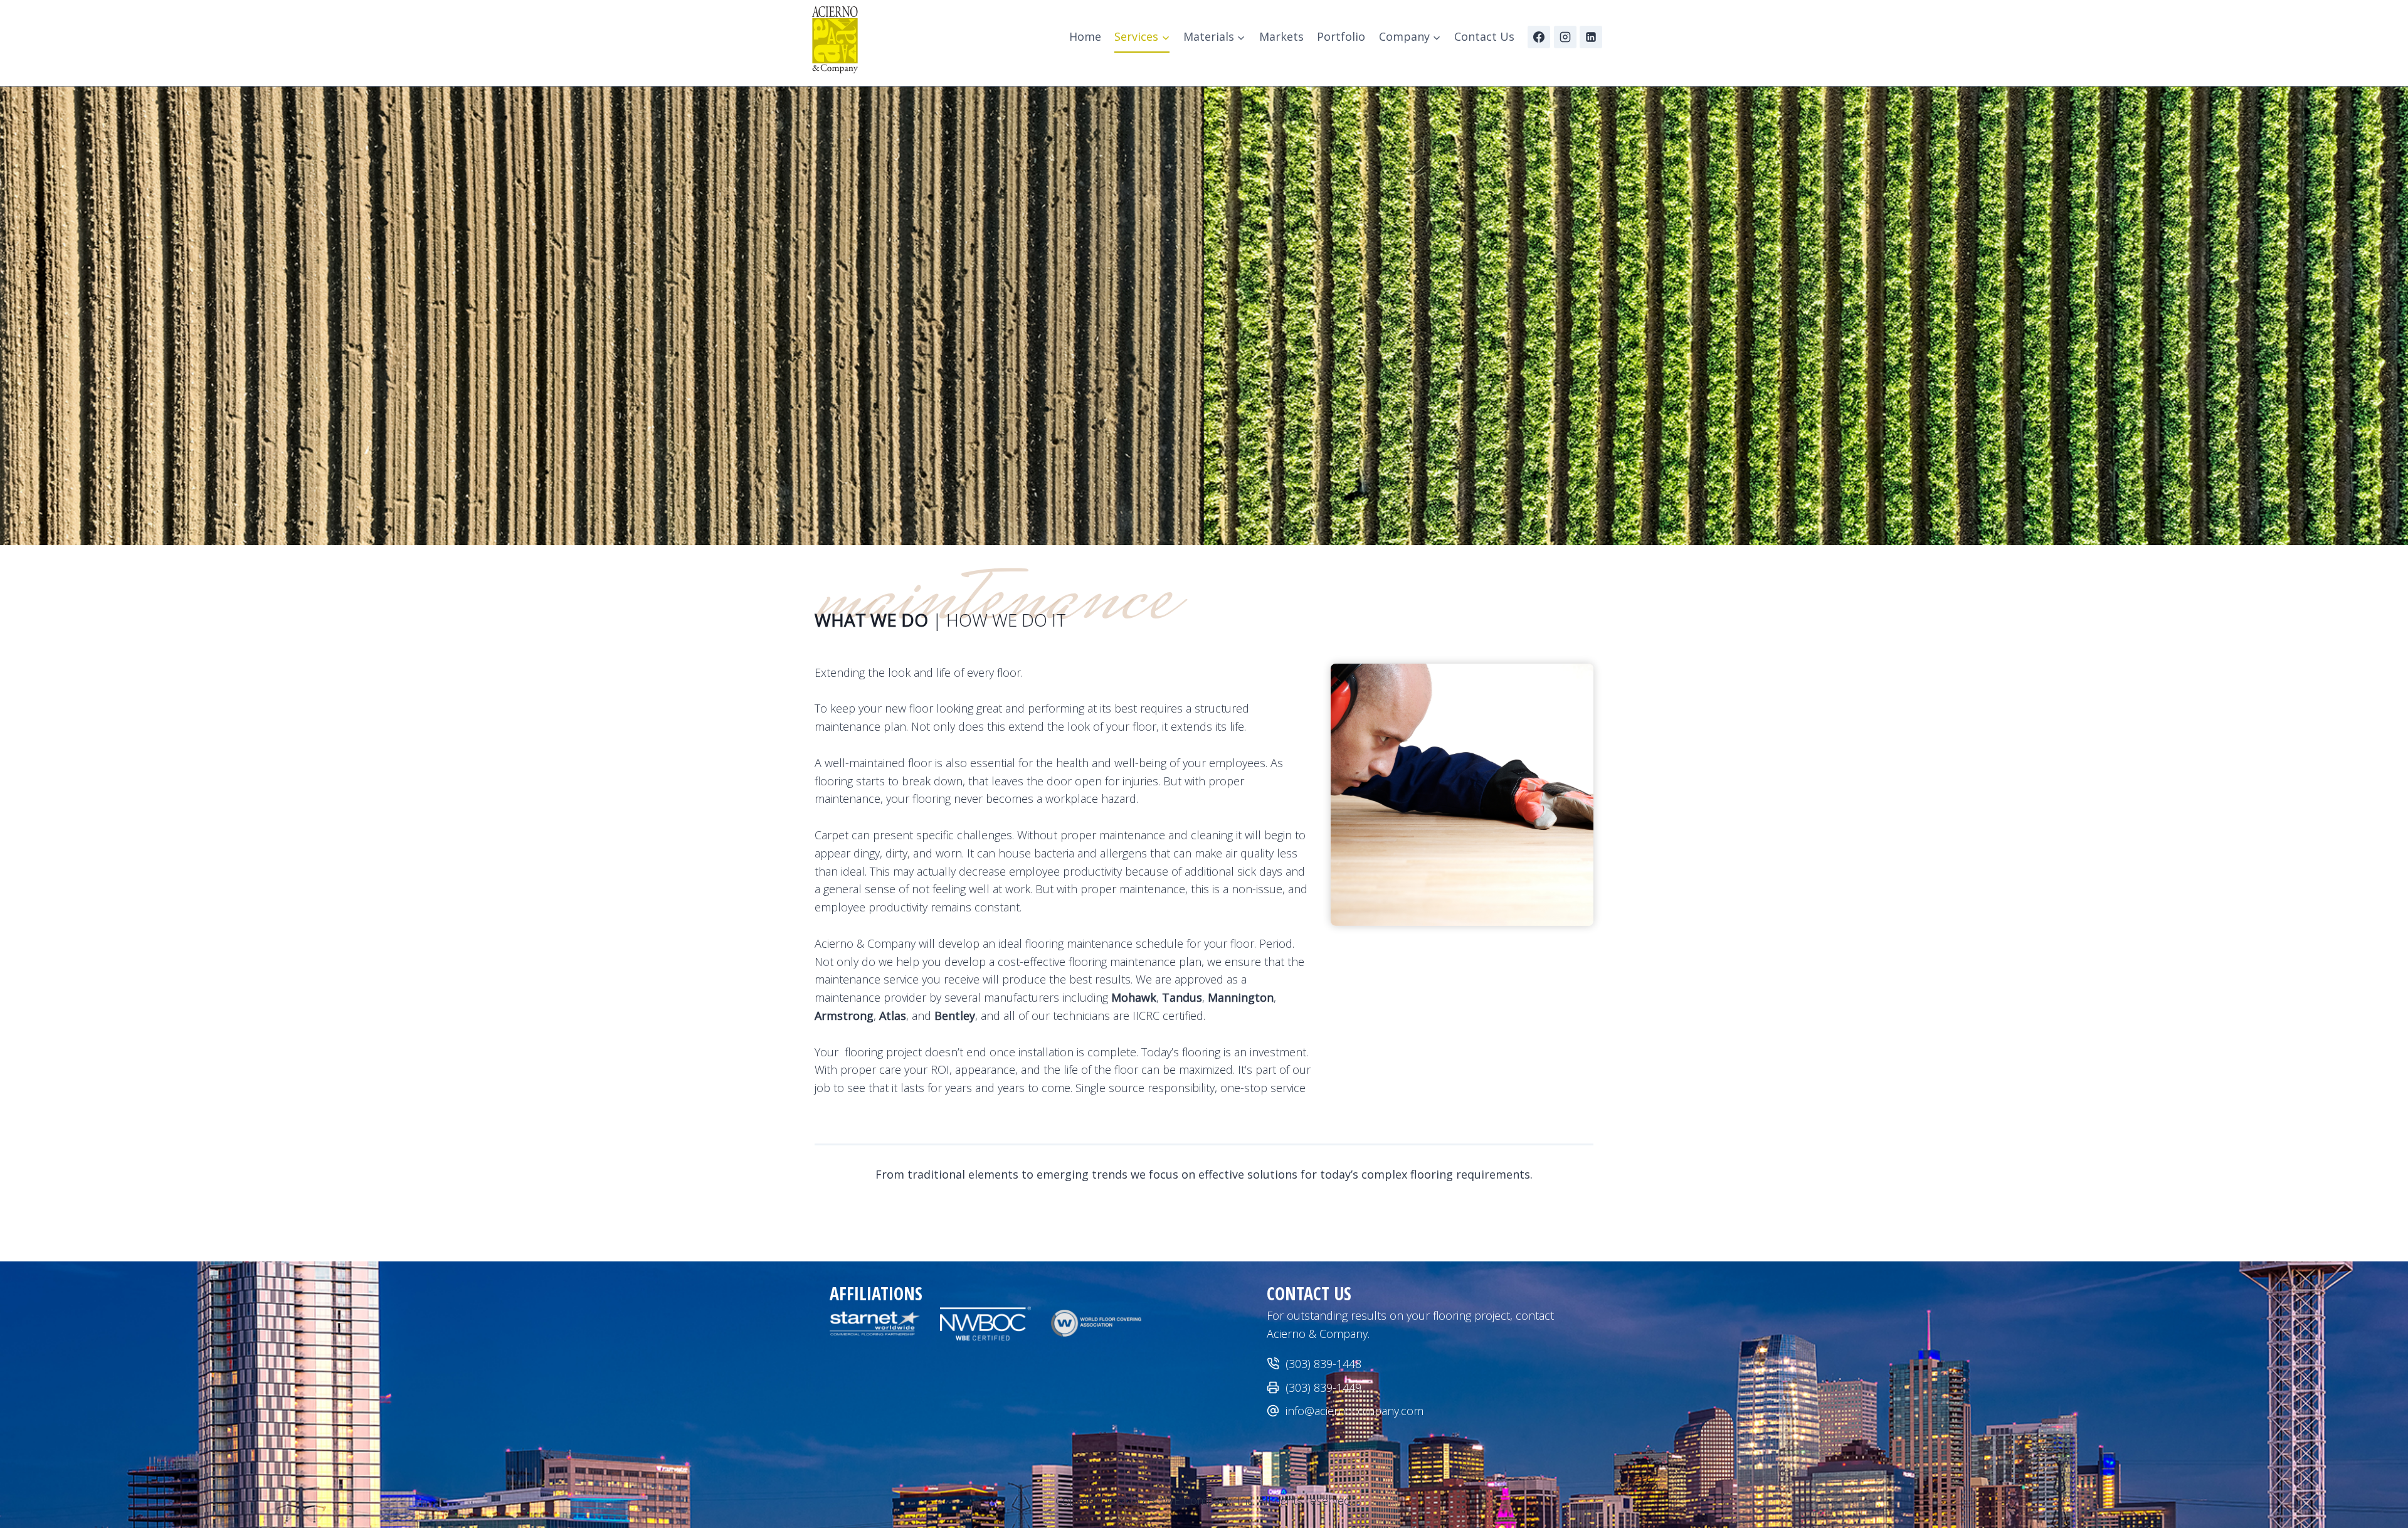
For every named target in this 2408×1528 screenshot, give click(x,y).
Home (1085, 36)
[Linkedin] (1591, 37)
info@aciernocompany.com (1354, 1411)
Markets (1281, 36)
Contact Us (1484, 36)
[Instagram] (1565, 37)
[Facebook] (1539, 37)
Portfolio (1341, 36)
